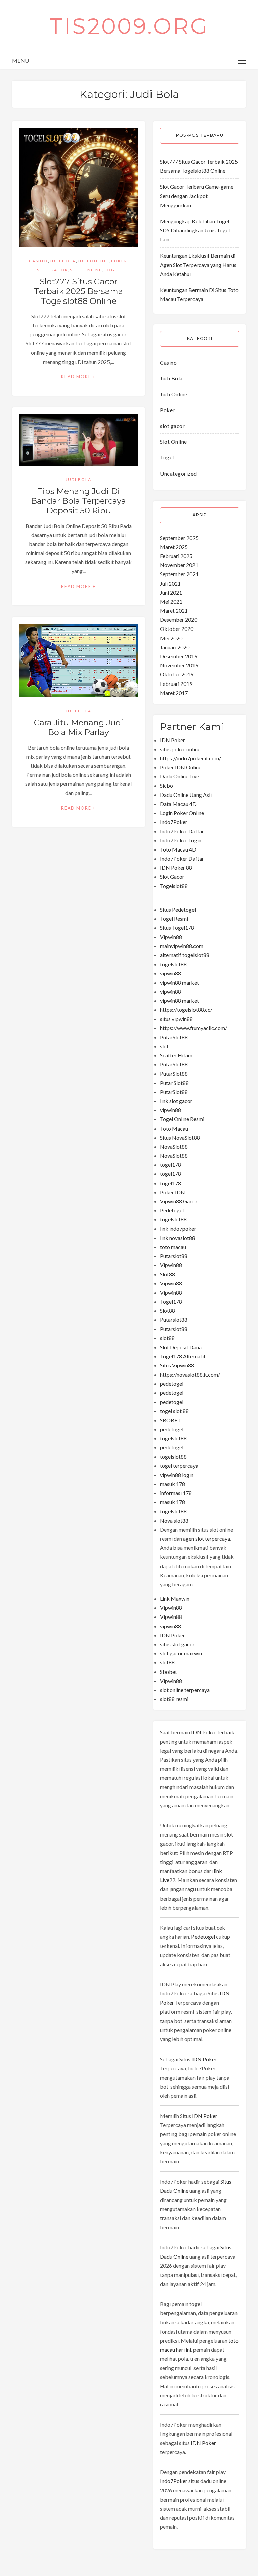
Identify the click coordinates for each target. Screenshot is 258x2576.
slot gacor (52, 270)
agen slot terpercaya (207, 1539)
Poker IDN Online (181, 767)
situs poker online (180, 749)
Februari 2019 (176, 684)
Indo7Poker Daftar (182, 831)
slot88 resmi (174, 1699)
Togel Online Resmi (182, 1119)
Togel (112, 270)
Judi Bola (63, 261)
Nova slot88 (174, 1520)
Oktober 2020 (177, 629)
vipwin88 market (179, 982)
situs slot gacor (177, 1644)
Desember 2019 (179, 656)
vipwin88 (170, 973)
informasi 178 (176, 1493)
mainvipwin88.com (182, 946)
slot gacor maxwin (181, 1653)
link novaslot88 (178, 1238)
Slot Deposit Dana (181, 1347)
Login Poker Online (182, 813)
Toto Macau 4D (178, 849)
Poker (119, 261)
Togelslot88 (174, 886)
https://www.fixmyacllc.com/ (193, 1028)
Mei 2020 (171, 638)
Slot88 (167, 1274)
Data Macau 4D (178, 804)
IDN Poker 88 (176, 867)
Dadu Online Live (179, 776)
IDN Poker (173, 740)
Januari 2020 (175, 647)
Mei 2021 (171, 601)
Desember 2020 (179, 620)
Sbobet (168, 1672)
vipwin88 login (177, 1475)
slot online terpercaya (185, 1690)
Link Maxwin (175, 1599)
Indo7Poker (174, 822)
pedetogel (172, 1384)
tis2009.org (129, 26)
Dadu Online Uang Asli (186, 795)
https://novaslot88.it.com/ (190, 1375)
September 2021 (179, 574)
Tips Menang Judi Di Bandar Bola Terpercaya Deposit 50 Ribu (78, 501)
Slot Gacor (172, 876)
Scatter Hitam (176, 1055)
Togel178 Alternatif (183, 1356)
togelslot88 (173, 964)
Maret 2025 (174, 547)
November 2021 (179, 565)
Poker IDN (173, 1192)
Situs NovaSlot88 (180, 1137)
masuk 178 (173, 1484)
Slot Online (86, 270)
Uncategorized (178, 473)
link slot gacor (176, 1101)
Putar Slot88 (174, 1083)
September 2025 (179, 538)
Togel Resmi (174, 918)
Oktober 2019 (177, 674)
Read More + (78, 377)
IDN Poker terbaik (213, 1732)
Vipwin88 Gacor (179, 1201)
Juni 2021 (171, 592)
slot (164, 1046)
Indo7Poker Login (181, 840)
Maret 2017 (174, 693)
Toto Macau (174, 1128)
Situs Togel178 (177, 927)
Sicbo (166, 786)
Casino (38, 261)
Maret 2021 (174, 611)
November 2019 (179, 665)
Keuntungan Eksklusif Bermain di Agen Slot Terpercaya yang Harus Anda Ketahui (198, 264)
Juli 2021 (170, 583)
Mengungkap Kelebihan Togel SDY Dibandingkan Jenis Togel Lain (195, 230)
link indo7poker (178, 1229)
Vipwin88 (171, 937)
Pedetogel (172, 1210)
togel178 (170, 1165)
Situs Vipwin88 (177, 1365)
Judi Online (93, 261)
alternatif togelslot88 (185, 955)
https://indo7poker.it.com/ (190, 758)
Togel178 (171, 1301)
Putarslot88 (174, 1256)
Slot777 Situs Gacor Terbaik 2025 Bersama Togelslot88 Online (78, 291)
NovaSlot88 (174, 1146)
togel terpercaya (179, 1465)
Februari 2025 (176, 556)
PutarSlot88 (174, 1037)
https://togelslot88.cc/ (186, 1010)
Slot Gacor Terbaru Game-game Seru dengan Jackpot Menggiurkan (197, 196)
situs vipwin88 (176, 1019)
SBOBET (170, 1420)
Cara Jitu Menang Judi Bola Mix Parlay (79, 727)
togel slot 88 (174, 1411)
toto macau (173, 1247)
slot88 (167, 1338)
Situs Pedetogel (178, 909)
